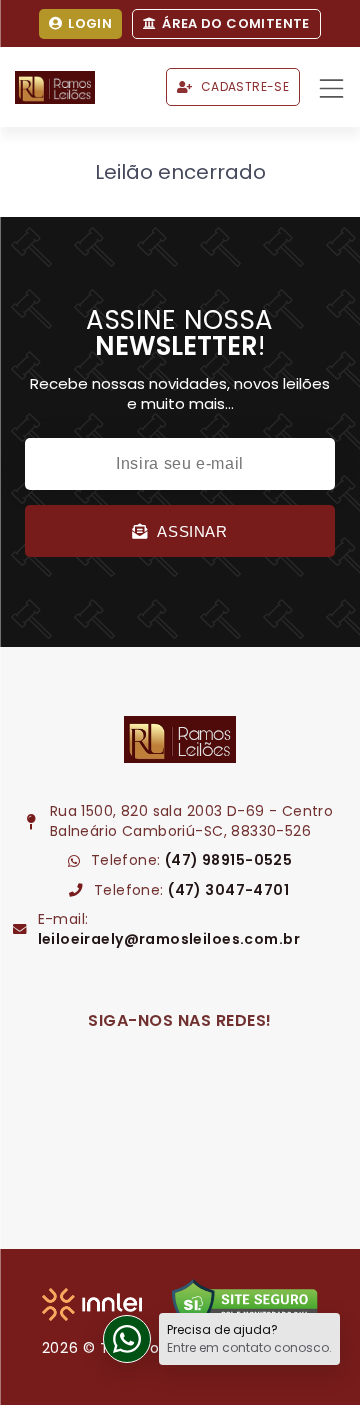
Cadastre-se (245, 86)
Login (90, 23)
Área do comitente (236, 23)
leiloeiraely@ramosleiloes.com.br (169, 939)
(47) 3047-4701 (228, 890)
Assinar (192, 531)
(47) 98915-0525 (228, 860)
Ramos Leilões (55, 87)
